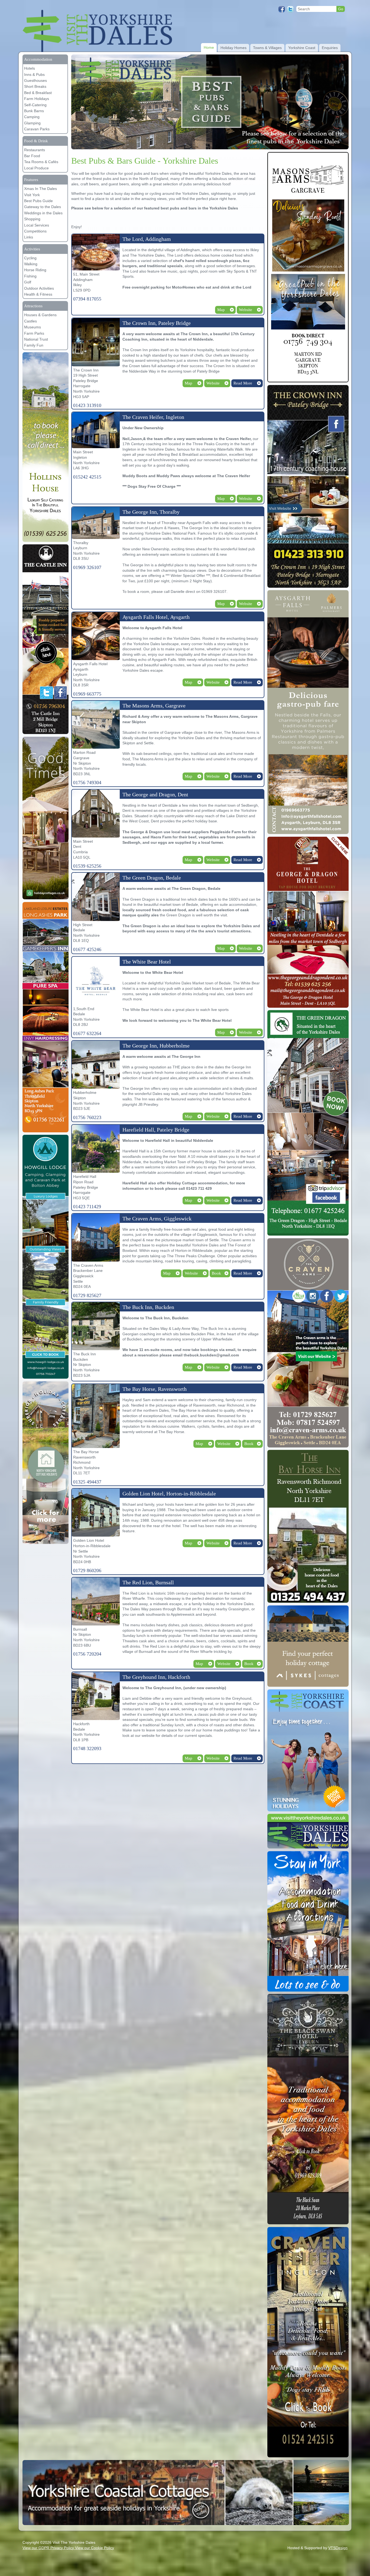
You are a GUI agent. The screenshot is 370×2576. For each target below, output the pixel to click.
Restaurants (35, 150)
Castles (30, 321)
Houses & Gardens (40, 315)
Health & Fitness (38, 294)
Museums (33, 327)
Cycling (30, 258)
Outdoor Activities (39, 288)
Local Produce (36, 168)
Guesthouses (35, 80)
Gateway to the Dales (43, 207)
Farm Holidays (37, 99)
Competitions (35, 231)
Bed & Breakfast (38, 93)
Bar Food (32, 156)
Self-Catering (35, 105)
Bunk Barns (34, 111)
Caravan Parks (37, 129)
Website (246, 310)
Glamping (32, 123)
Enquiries (330, 48)
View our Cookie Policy (95, 2548)
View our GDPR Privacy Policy (49, 2548)
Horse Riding (35, 270)
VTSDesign (338, 2548)
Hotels (30, 68)
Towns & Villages (267, 48)
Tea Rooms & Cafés (41, 162)
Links (29, 237)
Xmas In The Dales (40, 189)
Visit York (32, 195)
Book (216, 1273)
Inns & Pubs (34, 75)
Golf (28, 282)
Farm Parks (34, 333)
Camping (32, 117)
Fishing (30, 276)
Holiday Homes (233, 48)
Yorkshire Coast (302, 48)
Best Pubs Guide (38, 201)
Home (209, 47)
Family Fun (34, 345)
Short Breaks (35, 86)
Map (221, 310)
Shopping (32, 219)
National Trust (36, 339)
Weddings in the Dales (43, 213)
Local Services (37, 225)
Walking (31, 264)
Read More (243, 383)
